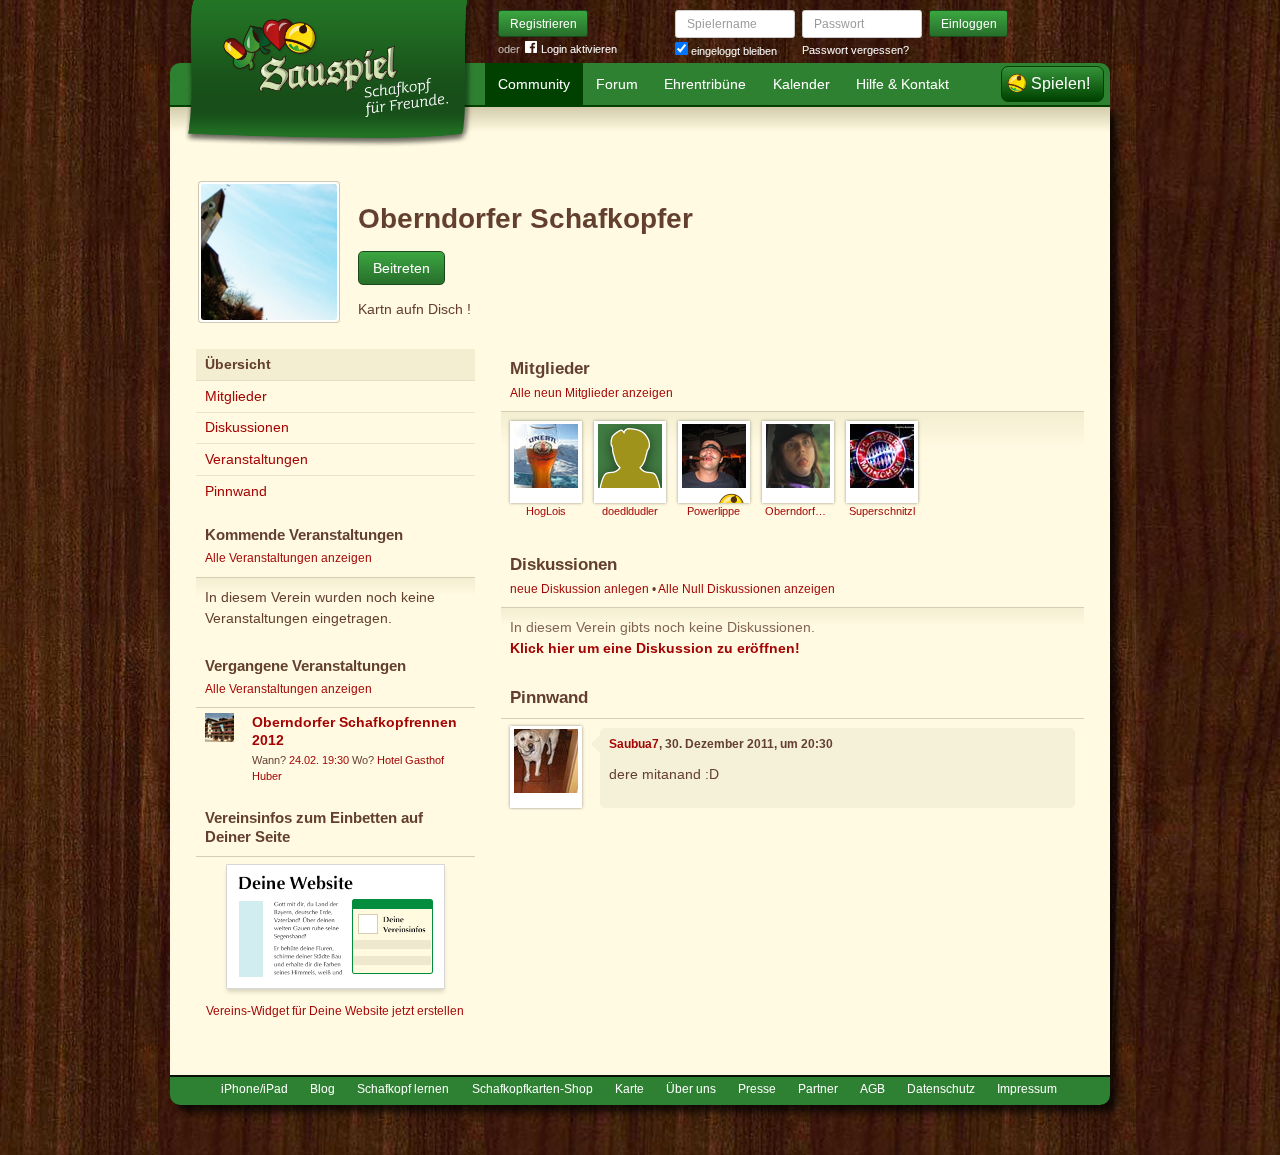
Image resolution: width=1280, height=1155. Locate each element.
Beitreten (401, 268)
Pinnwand (236, 491)
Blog (322, 1089)
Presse (757, 1089)
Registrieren (543, 24)
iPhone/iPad (254, 1089)
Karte (629, 1089)
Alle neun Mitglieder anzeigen (591, 393)
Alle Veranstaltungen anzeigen (288, 558)
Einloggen (969, 24)
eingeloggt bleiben (732, 51)
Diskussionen (247, 427)
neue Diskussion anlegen (579, 589)
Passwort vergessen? (855, 50)
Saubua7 (634, 744)
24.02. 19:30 (319, 760)
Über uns (691, 1089)
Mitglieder (236, 396)
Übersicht (238, 364)
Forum (617, 84)
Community (534, 84)
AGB (872, 1089)
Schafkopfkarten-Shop (532, 1089)
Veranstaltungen (256, 459)
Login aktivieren (579, 49)
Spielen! (1060, 83)
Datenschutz (941, 1089)
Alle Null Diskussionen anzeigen (746, 589)
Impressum (1027, 1089)
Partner (818, 1089)
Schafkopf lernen (403, 1089)
